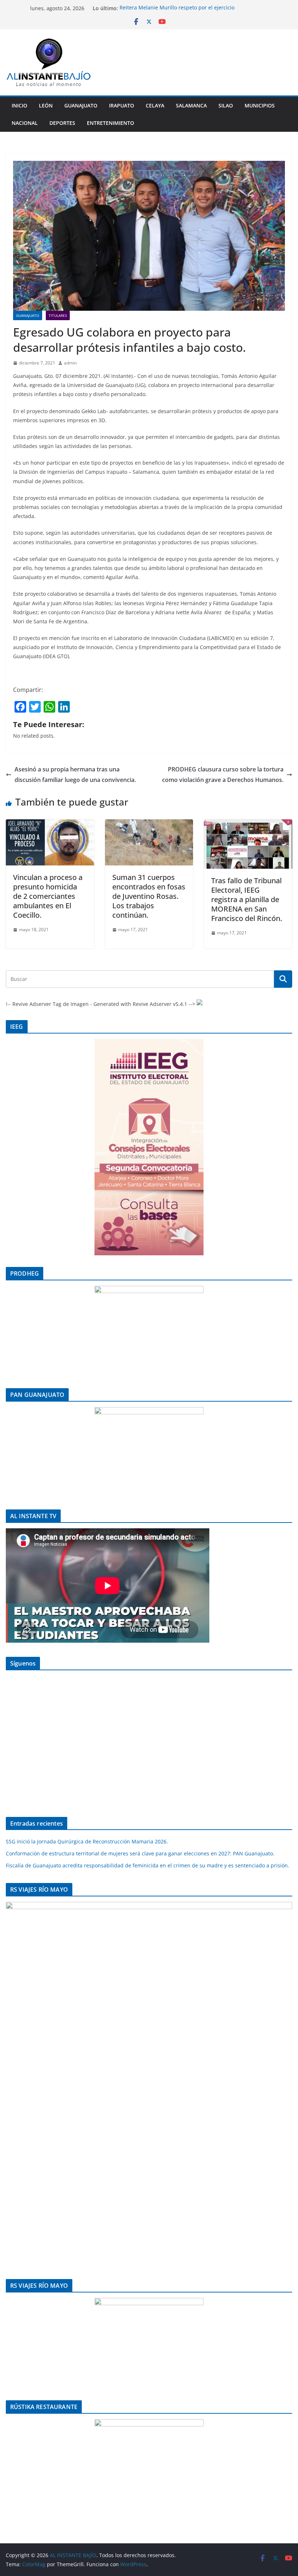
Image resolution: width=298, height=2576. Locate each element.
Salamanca (191, 105)
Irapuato (122, 105)
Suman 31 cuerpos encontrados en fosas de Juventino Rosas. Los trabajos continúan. (149, 896)
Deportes (62, 123)
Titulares (58, 315)
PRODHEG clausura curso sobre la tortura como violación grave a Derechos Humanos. (223, 775)
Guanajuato (81, 105)
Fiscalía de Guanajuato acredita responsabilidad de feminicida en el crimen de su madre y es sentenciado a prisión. (148, 1865)
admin (70, 363)
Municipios (260, 105)
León (46, 105)
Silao (226, 105)
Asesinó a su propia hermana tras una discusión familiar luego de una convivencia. (75, 775)
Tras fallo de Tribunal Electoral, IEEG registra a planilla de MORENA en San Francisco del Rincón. (247, 899)
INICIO (19, 105)
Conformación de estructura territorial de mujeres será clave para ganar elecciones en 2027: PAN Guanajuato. (140, 1853)
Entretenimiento (110, 123)
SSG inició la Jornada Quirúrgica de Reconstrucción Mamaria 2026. (87, 1841)
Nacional (25, 123)
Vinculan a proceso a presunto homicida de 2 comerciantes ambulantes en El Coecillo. (48, 896)
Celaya (155, 105)
